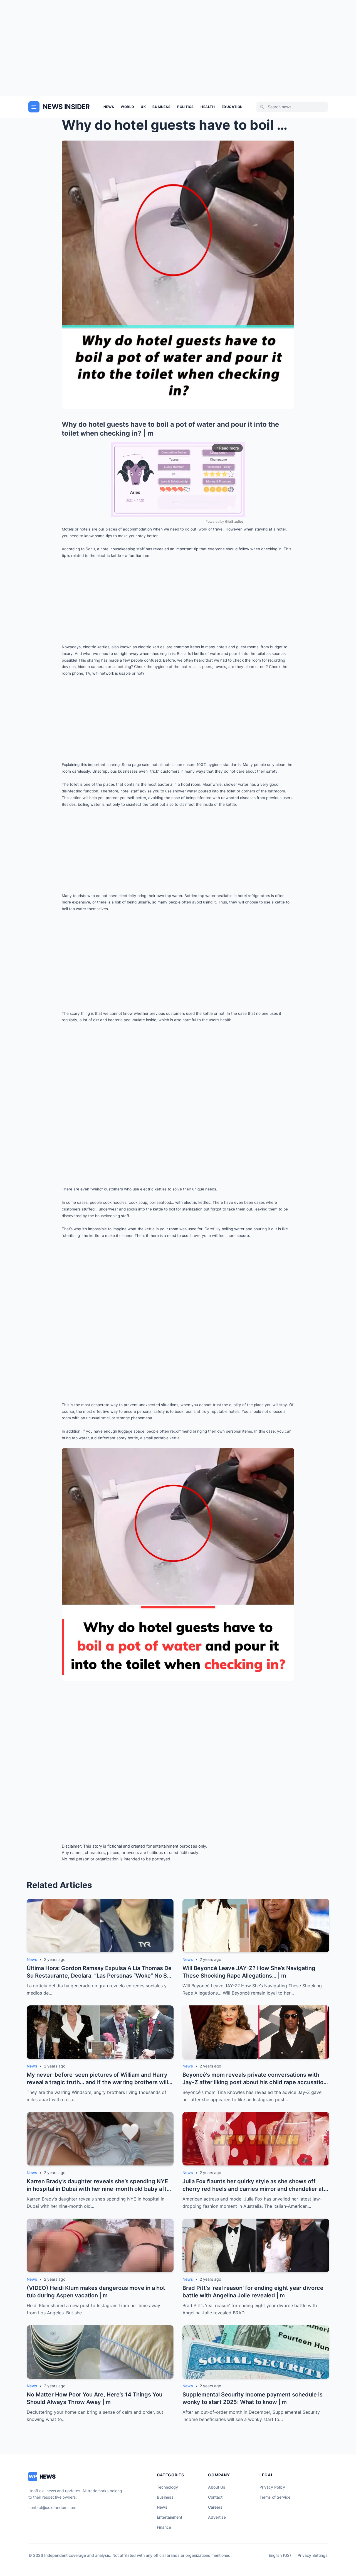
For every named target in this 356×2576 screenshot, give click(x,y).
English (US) (280, 2555)
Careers (215, 2507)
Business (161, 107)
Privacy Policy (272, 2487)
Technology (167, 2487)
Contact (215, 2497)
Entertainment (170, 2517)
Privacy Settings (313, 2555)
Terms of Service (275, 2497)
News (109, 107)
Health (208, 107)
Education (232, 107)
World (127, 107)
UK (143, 107)
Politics (186, 107)
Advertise (217, 2517)
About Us (217, 2487)
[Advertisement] (178, 48)
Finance (164, 2527)
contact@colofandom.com (52, 2507)
